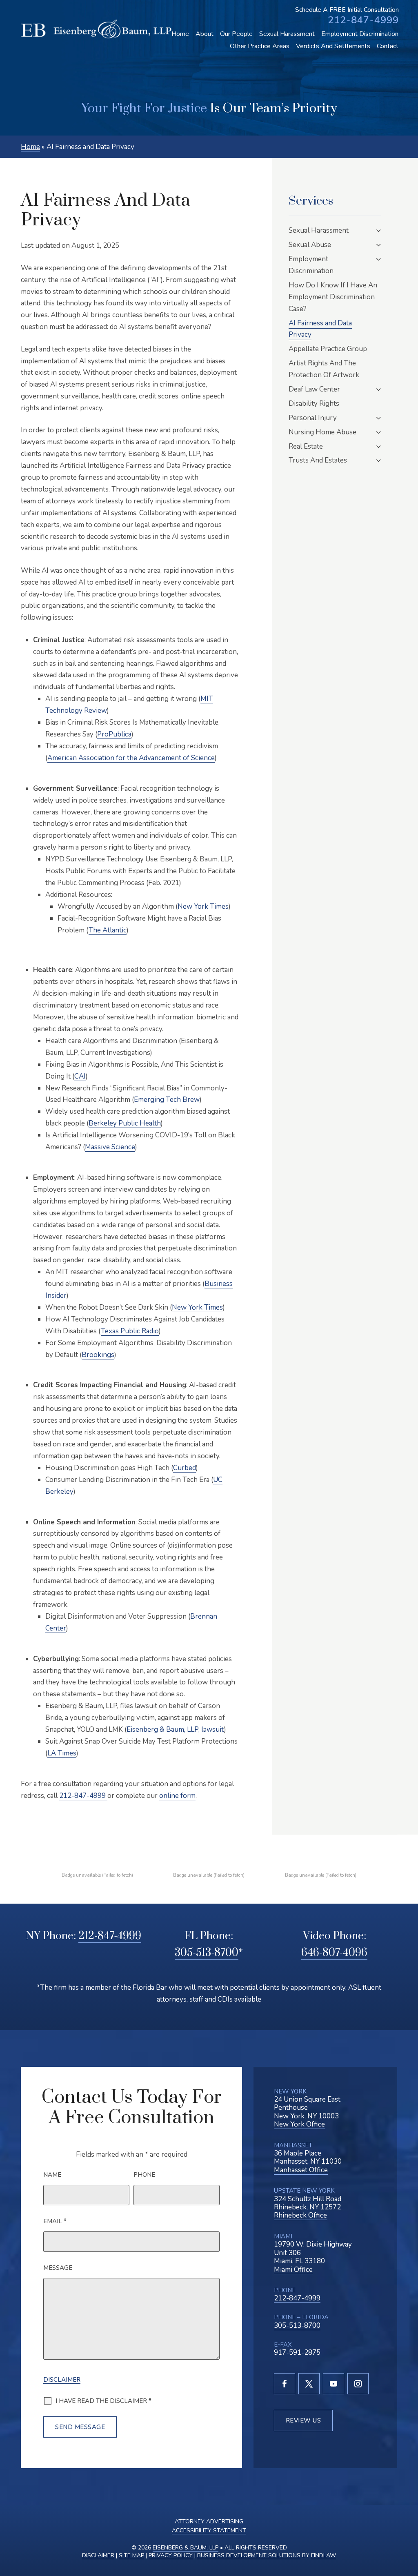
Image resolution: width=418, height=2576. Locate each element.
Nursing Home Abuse (322, 432)
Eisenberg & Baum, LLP (186, 2548)
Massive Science (110, 1147)
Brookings (98, 1355)
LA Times (62, 1753)
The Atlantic (108, 930)
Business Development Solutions (249, 2555)
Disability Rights (314, 404)
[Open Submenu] (379, 230)
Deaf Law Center (314, 389)
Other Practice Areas (260, 46)
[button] (408, 2528)
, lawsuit (175, 1730)
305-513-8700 (207, 1953)
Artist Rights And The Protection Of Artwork (324, 369)
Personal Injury (313, 418)
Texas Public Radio (130, 1331)
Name (52, 2175)
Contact (388, 46)
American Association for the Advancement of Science (131, 758)
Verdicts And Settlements (333, 46)
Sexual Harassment (287, 34)
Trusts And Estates (318, 460)
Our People (236, 34)
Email (55, 2221)
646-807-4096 (334, 1953)
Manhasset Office (301, 2170)
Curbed (185, 1468)
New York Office (299, 2124)
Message (58, 2268)
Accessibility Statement (209, 2530)
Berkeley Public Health (125, 1123)
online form (177, 1796)
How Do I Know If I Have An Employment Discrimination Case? (333, 297)
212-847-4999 (363, 20)
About (205, 34)
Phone (144, 2175)
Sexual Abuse (310, 245)
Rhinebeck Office (300, 2215)
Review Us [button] (303, 2420)
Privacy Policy (171, 2555)
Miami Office (293, 2270)
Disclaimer (62, 2380)
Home (180, 34)
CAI (80, 1076)
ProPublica (114, 734)
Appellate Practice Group (328, 349)
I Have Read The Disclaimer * (103, 2401)
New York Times (203, 906)
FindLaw (324, 2555)
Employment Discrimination (360, 34)
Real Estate (306, 446)
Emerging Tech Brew (167, 1100)
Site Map (131, 2555)
